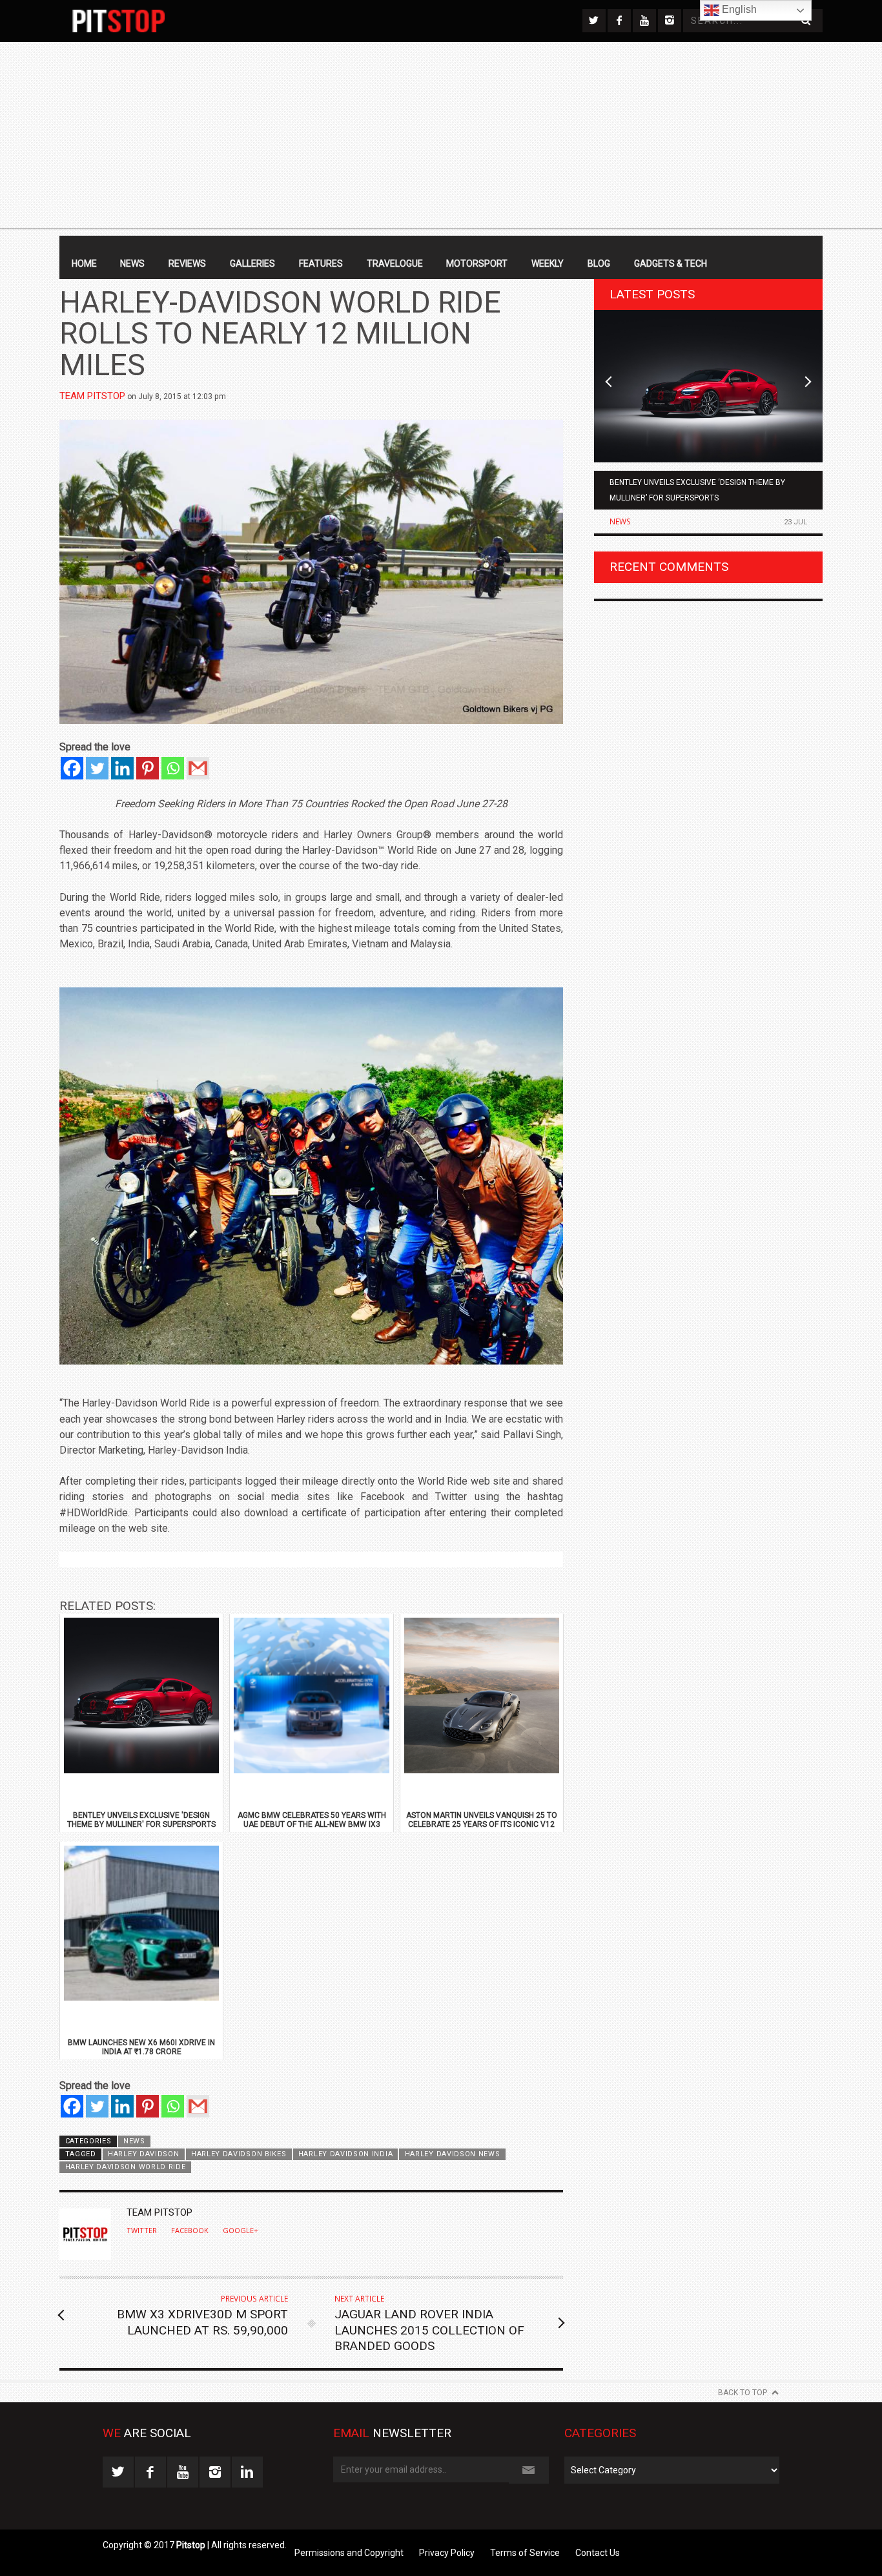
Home (84, 263)
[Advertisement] (441, 139)
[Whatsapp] (173, 768)
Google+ (241, 2231)
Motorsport (477, 263)
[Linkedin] (122, 768)
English (738, 9)
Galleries (252, 263)
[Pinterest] (148, 768)
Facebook (190, 2231)
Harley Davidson (143, 2154)
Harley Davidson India (345, 2154)
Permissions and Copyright (349, 2553)
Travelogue (395, 263)
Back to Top (743, 2393)
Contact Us (598, 2553)
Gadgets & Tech (671, 263)
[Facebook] (72, 768)
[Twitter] (97, 768)
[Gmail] (198, 768)
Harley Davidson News (453, 2154)
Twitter (142, 2231)
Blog (599, 263)
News (132, 263)
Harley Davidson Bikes (239, 2154)
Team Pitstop (92, 396)
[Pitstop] (118, 21)
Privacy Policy (447, 2553)
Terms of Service (525, 2553)
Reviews (187, 263)
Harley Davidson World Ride (126, 2167)
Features (321, 263)
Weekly (548, 263)
